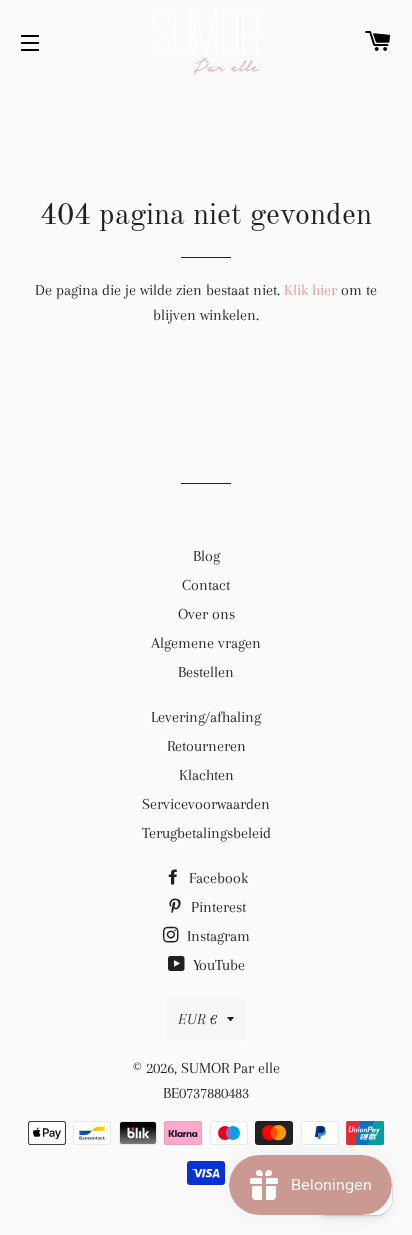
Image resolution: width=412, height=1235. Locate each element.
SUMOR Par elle (230, 1068)
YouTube (217, 965)
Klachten (206, 775)
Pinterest (216, 907)
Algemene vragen (206, 643)
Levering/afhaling (206, 717)
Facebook (216, 878)
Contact (206, 585)
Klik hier (310, 290)
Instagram (216, 936)
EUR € (197, 1019)
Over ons (206, 614)
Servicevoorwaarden (206, 804)
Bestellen (206, 672)
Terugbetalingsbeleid (206, 833)
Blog (206, 556)
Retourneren (206, 746)
